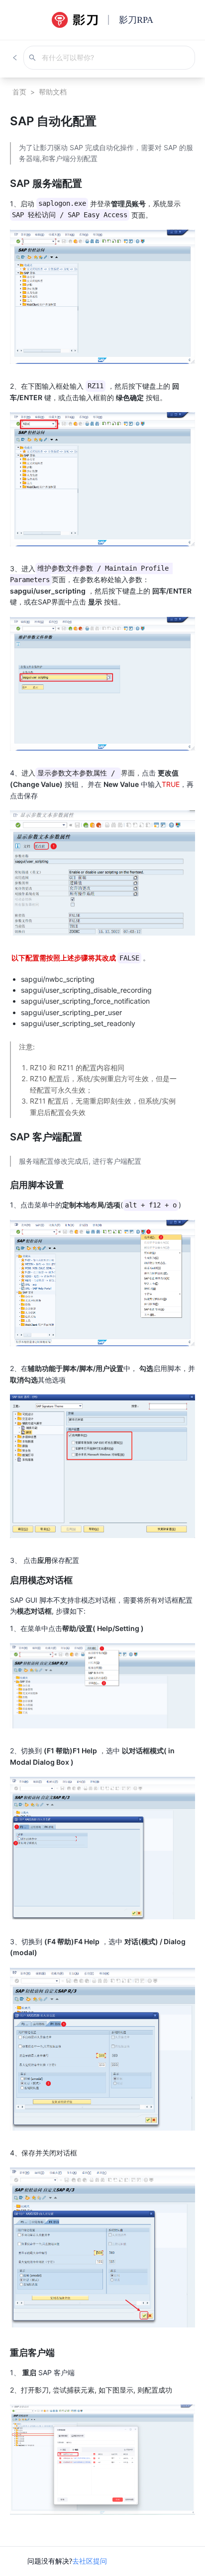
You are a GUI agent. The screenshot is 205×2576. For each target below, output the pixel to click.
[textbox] (102, 1328)
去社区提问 (90, 2561)
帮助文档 (53, 92)
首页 (19, 92)
